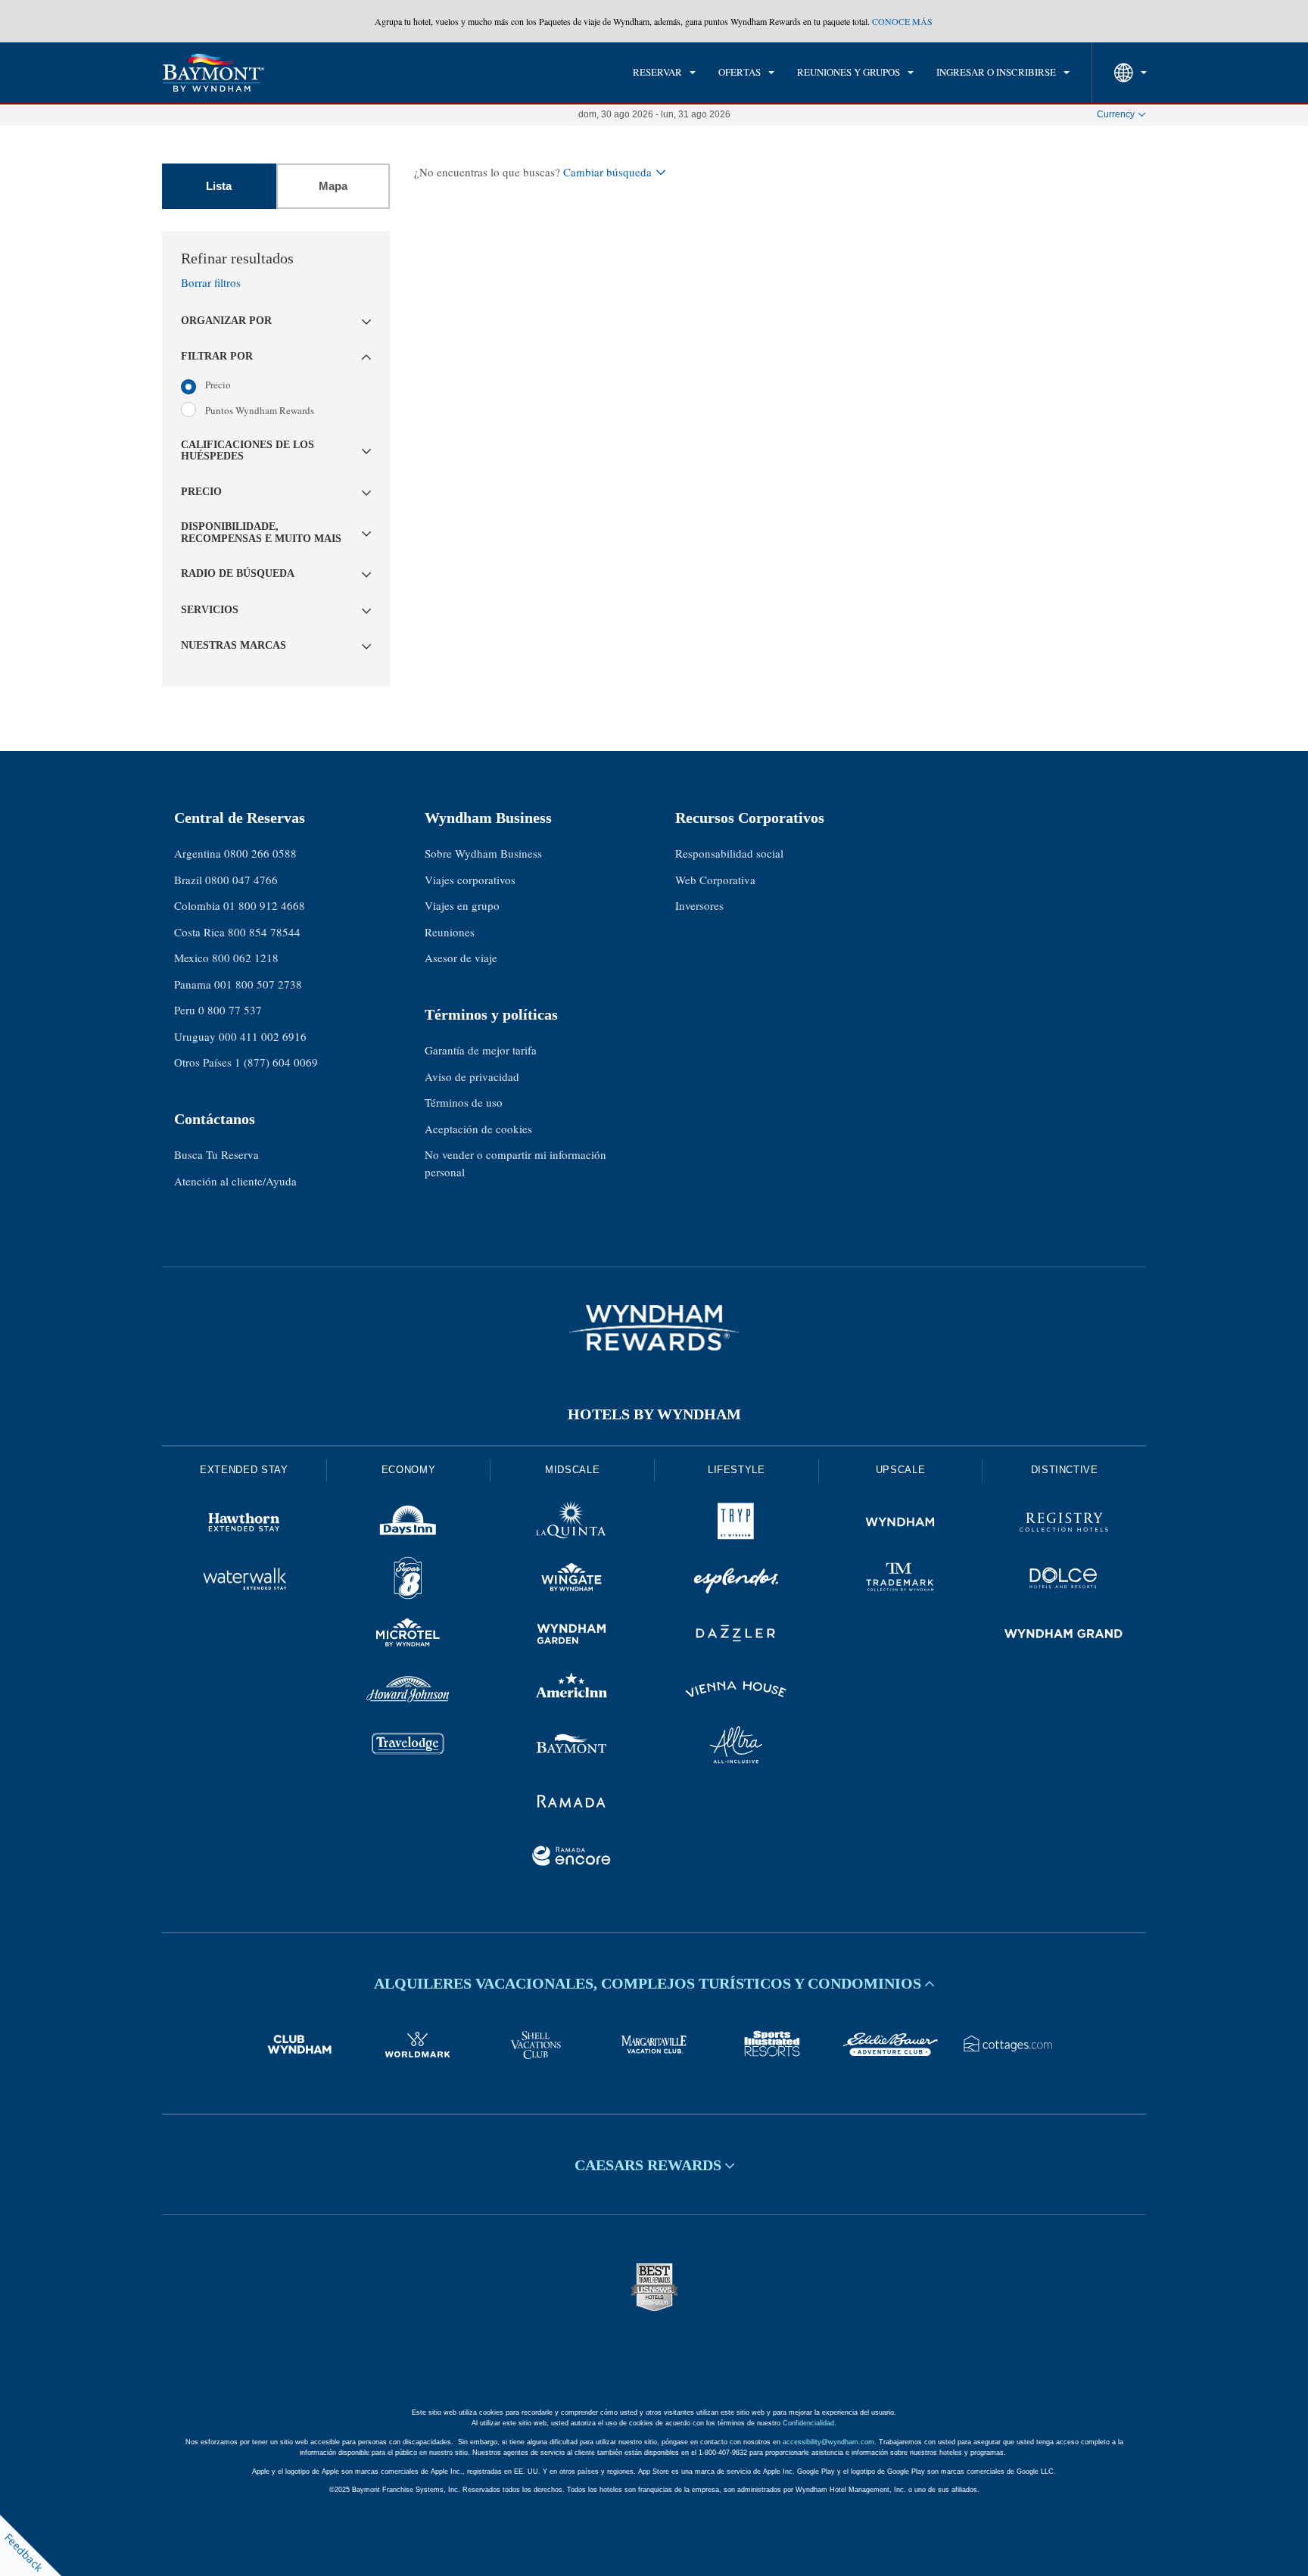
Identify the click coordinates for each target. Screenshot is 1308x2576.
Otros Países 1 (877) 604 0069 (246, 1062)
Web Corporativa (715, 880)
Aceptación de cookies (478, 1129)
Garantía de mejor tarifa (481, 1050)
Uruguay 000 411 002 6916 (240, 1036)
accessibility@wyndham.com (828, 2442)
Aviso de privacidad (472, 1076)
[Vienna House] (736, 1692)
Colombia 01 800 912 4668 (240, 905)
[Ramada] (572, 1803)
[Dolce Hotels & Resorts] (1064, 1581)
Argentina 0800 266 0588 (235, 853)
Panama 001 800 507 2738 (238, 984)
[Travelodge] (408, 1747)
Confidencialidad (808, 2423)
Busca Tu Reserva (216, 1154)
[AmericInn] (572, 1692)
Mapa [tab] (333, 186)
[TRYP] (736, 1525)
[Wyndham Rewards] (654, 1328)
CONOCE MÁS (902, 21)
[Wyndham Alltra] (736, 1747)
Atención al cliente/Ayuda (235, 1181)
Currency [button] (1116, 114)
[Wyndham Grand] (1064, 1636)
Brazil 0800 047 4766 (226, 880)
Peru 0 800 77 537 (218, 1010)
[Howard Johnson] (408, 1692)
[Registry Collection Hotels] (1064, 1525)
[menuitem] (664, 73)
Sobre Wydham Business (483, 853)
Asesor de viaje (461, 958)
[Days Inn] (408, 1525)
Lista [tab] (219, 186)
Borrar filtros (211, 282)
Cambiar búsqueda (607, 172)
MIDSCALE (572, 1470)
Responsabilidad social (729, 853)
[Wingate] (572, 1581)
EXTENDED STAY (244, 1470)
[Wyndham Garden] (572, 1636)
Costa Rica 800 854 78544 (237, 932)
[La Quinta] (572, 1525)
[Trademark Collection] (900, 1581)
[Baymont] (572, 1747)
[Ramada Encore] (572, 1858)
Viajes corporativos (470, 880)
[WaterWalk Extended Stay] (244, 1581)
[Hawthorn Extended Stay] (244, 1525)
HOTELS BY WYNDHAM (654, 1414)
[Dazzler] (736, 1636)
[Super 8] (408, 1581)
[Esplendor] (736, 1581)
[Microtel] (408, 1636)
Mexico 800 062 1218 (226, 958)
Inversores (699, 905)
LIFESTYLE (737, 1470)
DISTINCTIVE (1065, 1470)
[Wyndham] (900, 1525)
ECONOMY (409, 1470)
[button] (276, 321)
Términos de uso (464, 1102)
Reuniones (450, 932)
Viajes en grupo (462, 905)
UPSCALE (901, 1470)
